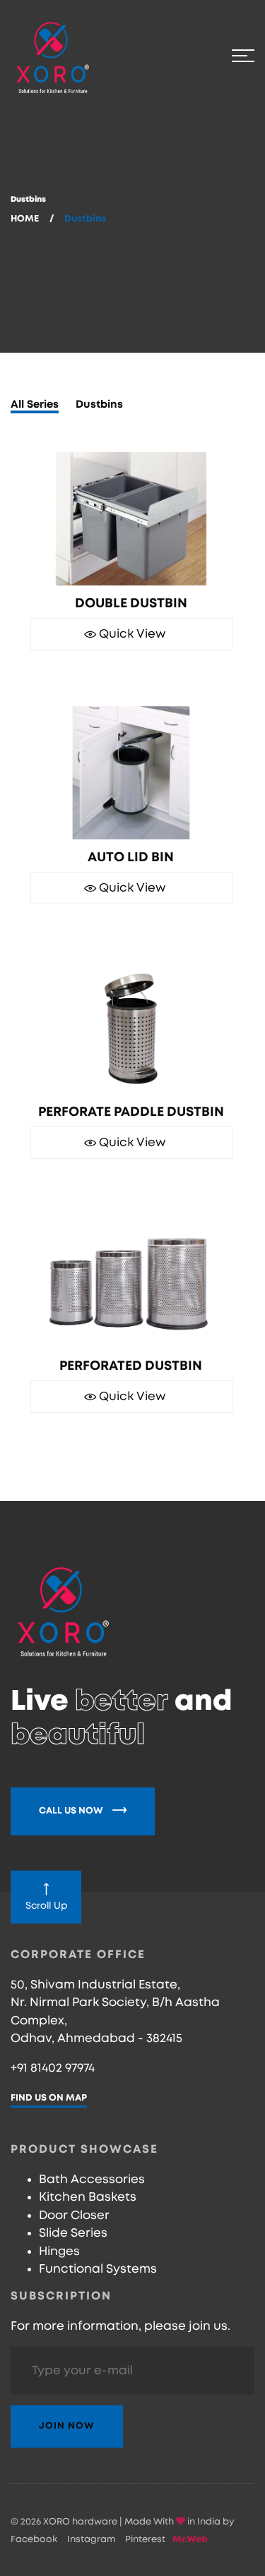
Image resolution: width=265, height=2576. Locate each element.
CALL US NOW (72, 1811)
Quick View (131, 634)
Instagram (91, 2540)
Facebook (34, 2540)
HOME (25, 219)
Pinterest (145, 2540)
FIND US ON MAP (49, 2098)
